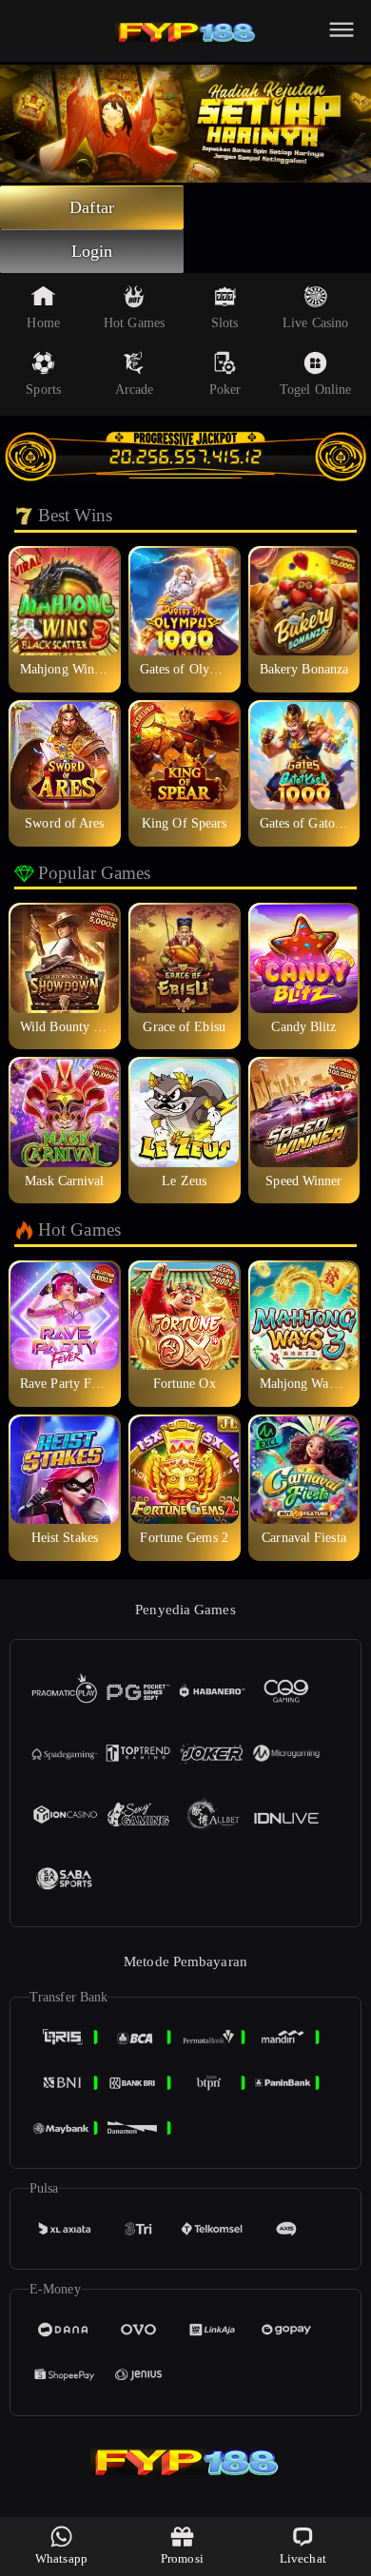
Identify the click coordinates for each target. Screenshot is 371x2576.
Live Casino (315, 323)
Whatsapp (61, 2558)
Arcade (135, 390)
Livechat (303, 2558)
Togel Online (315, 390)
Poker (225, 390)
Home (43, 323)
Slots (225, 323)
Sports (43, 390)
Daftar (92, 207)
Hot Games (134, 323)
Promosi (182, 2558)
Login (92, 251)
